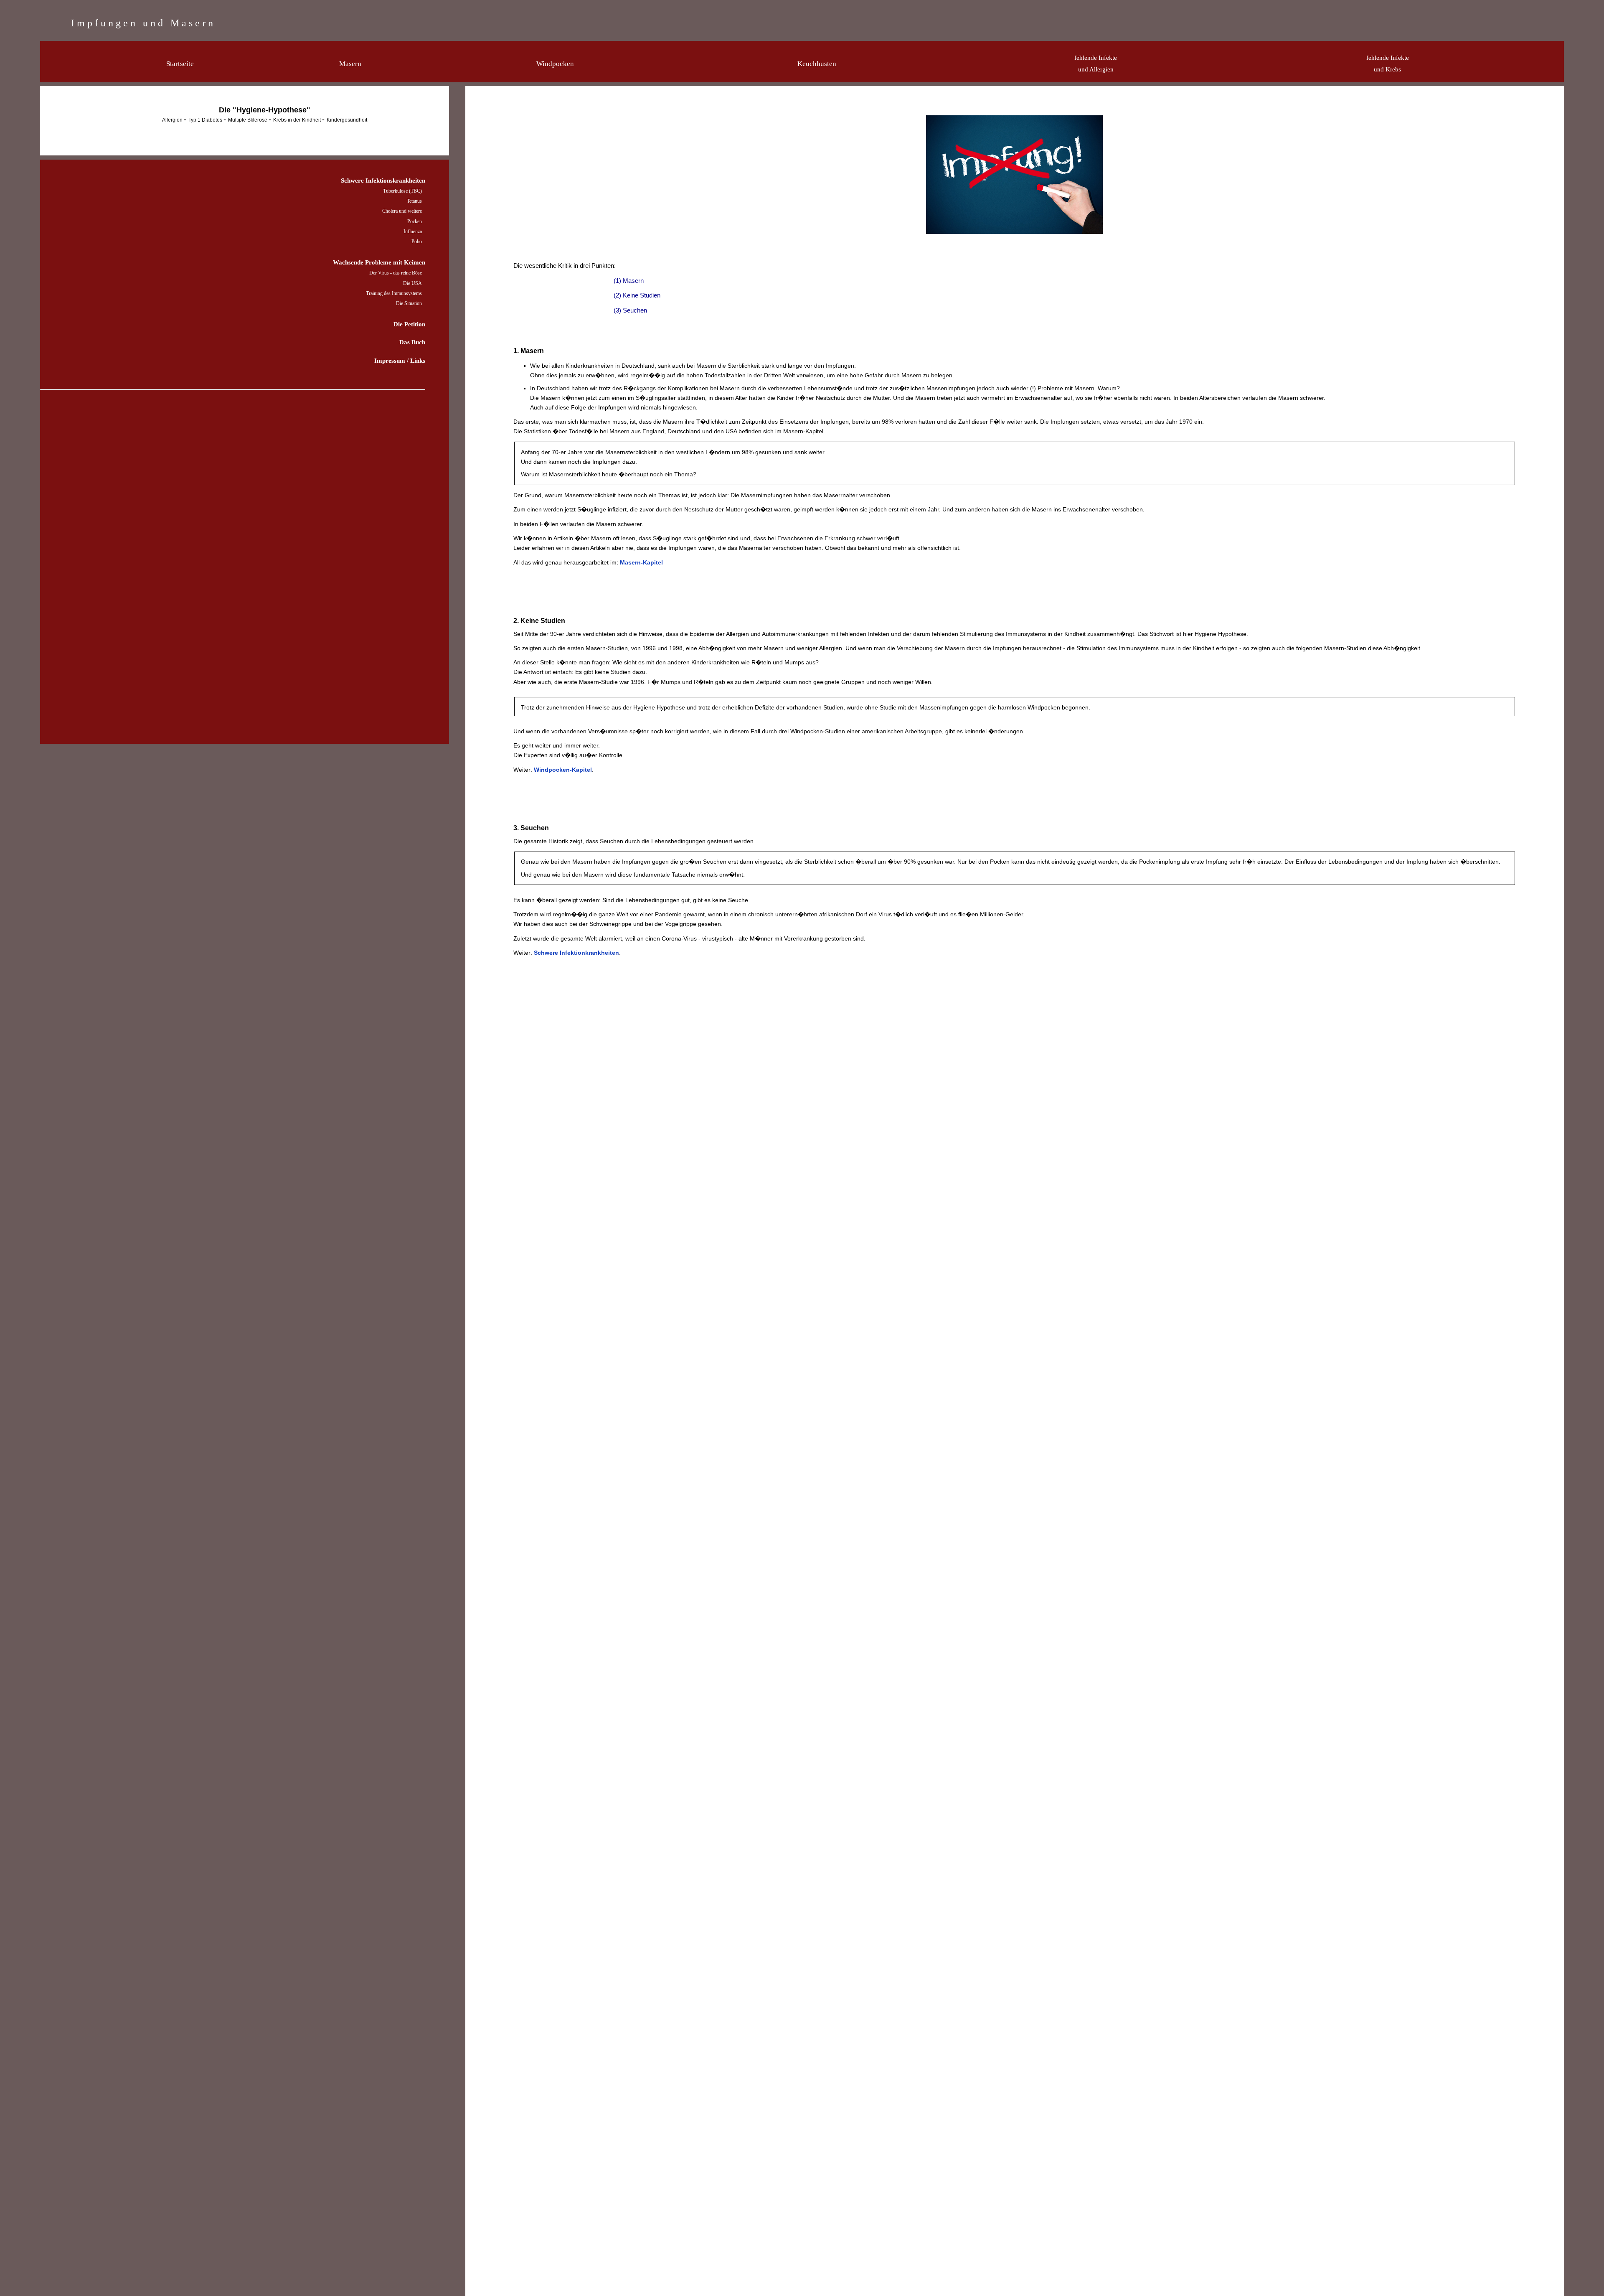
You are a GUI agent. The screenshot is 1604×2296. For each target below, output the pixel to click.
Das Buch (412, 342)
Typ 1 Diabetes (206, 120)
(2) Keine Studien (637, 295)
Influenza (413, 231)
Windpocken (555, 64)
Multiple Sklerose (248, 120)
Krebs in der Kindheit (298, 120)
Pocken (415, 221)
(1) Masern (629, 281)
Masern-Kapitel (641, 562)
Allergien (173, 120)
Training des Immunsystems (394, 293)
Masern (350, 64)
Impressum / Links (400, 360)
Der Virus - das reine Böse (396, 273)
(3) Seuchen (630, 310)
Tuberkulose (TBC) (402, 191)
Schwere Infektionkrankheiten (576, 953)
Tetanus (414, 201)
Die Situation (409, 303)
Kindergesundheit (347, 120)
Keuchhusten (817, 64)
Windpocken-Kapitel (563, 770)
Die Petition (409, 324)
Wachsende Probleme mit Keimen (379, 262)
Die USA (412, 283)
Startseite (180, 64)
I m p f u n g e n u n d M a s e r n (142, 23)
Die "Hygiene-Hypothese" (265, 110)
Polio (417, 242)
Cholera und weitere (402, 211)
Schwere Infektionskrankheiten (383, 180)
